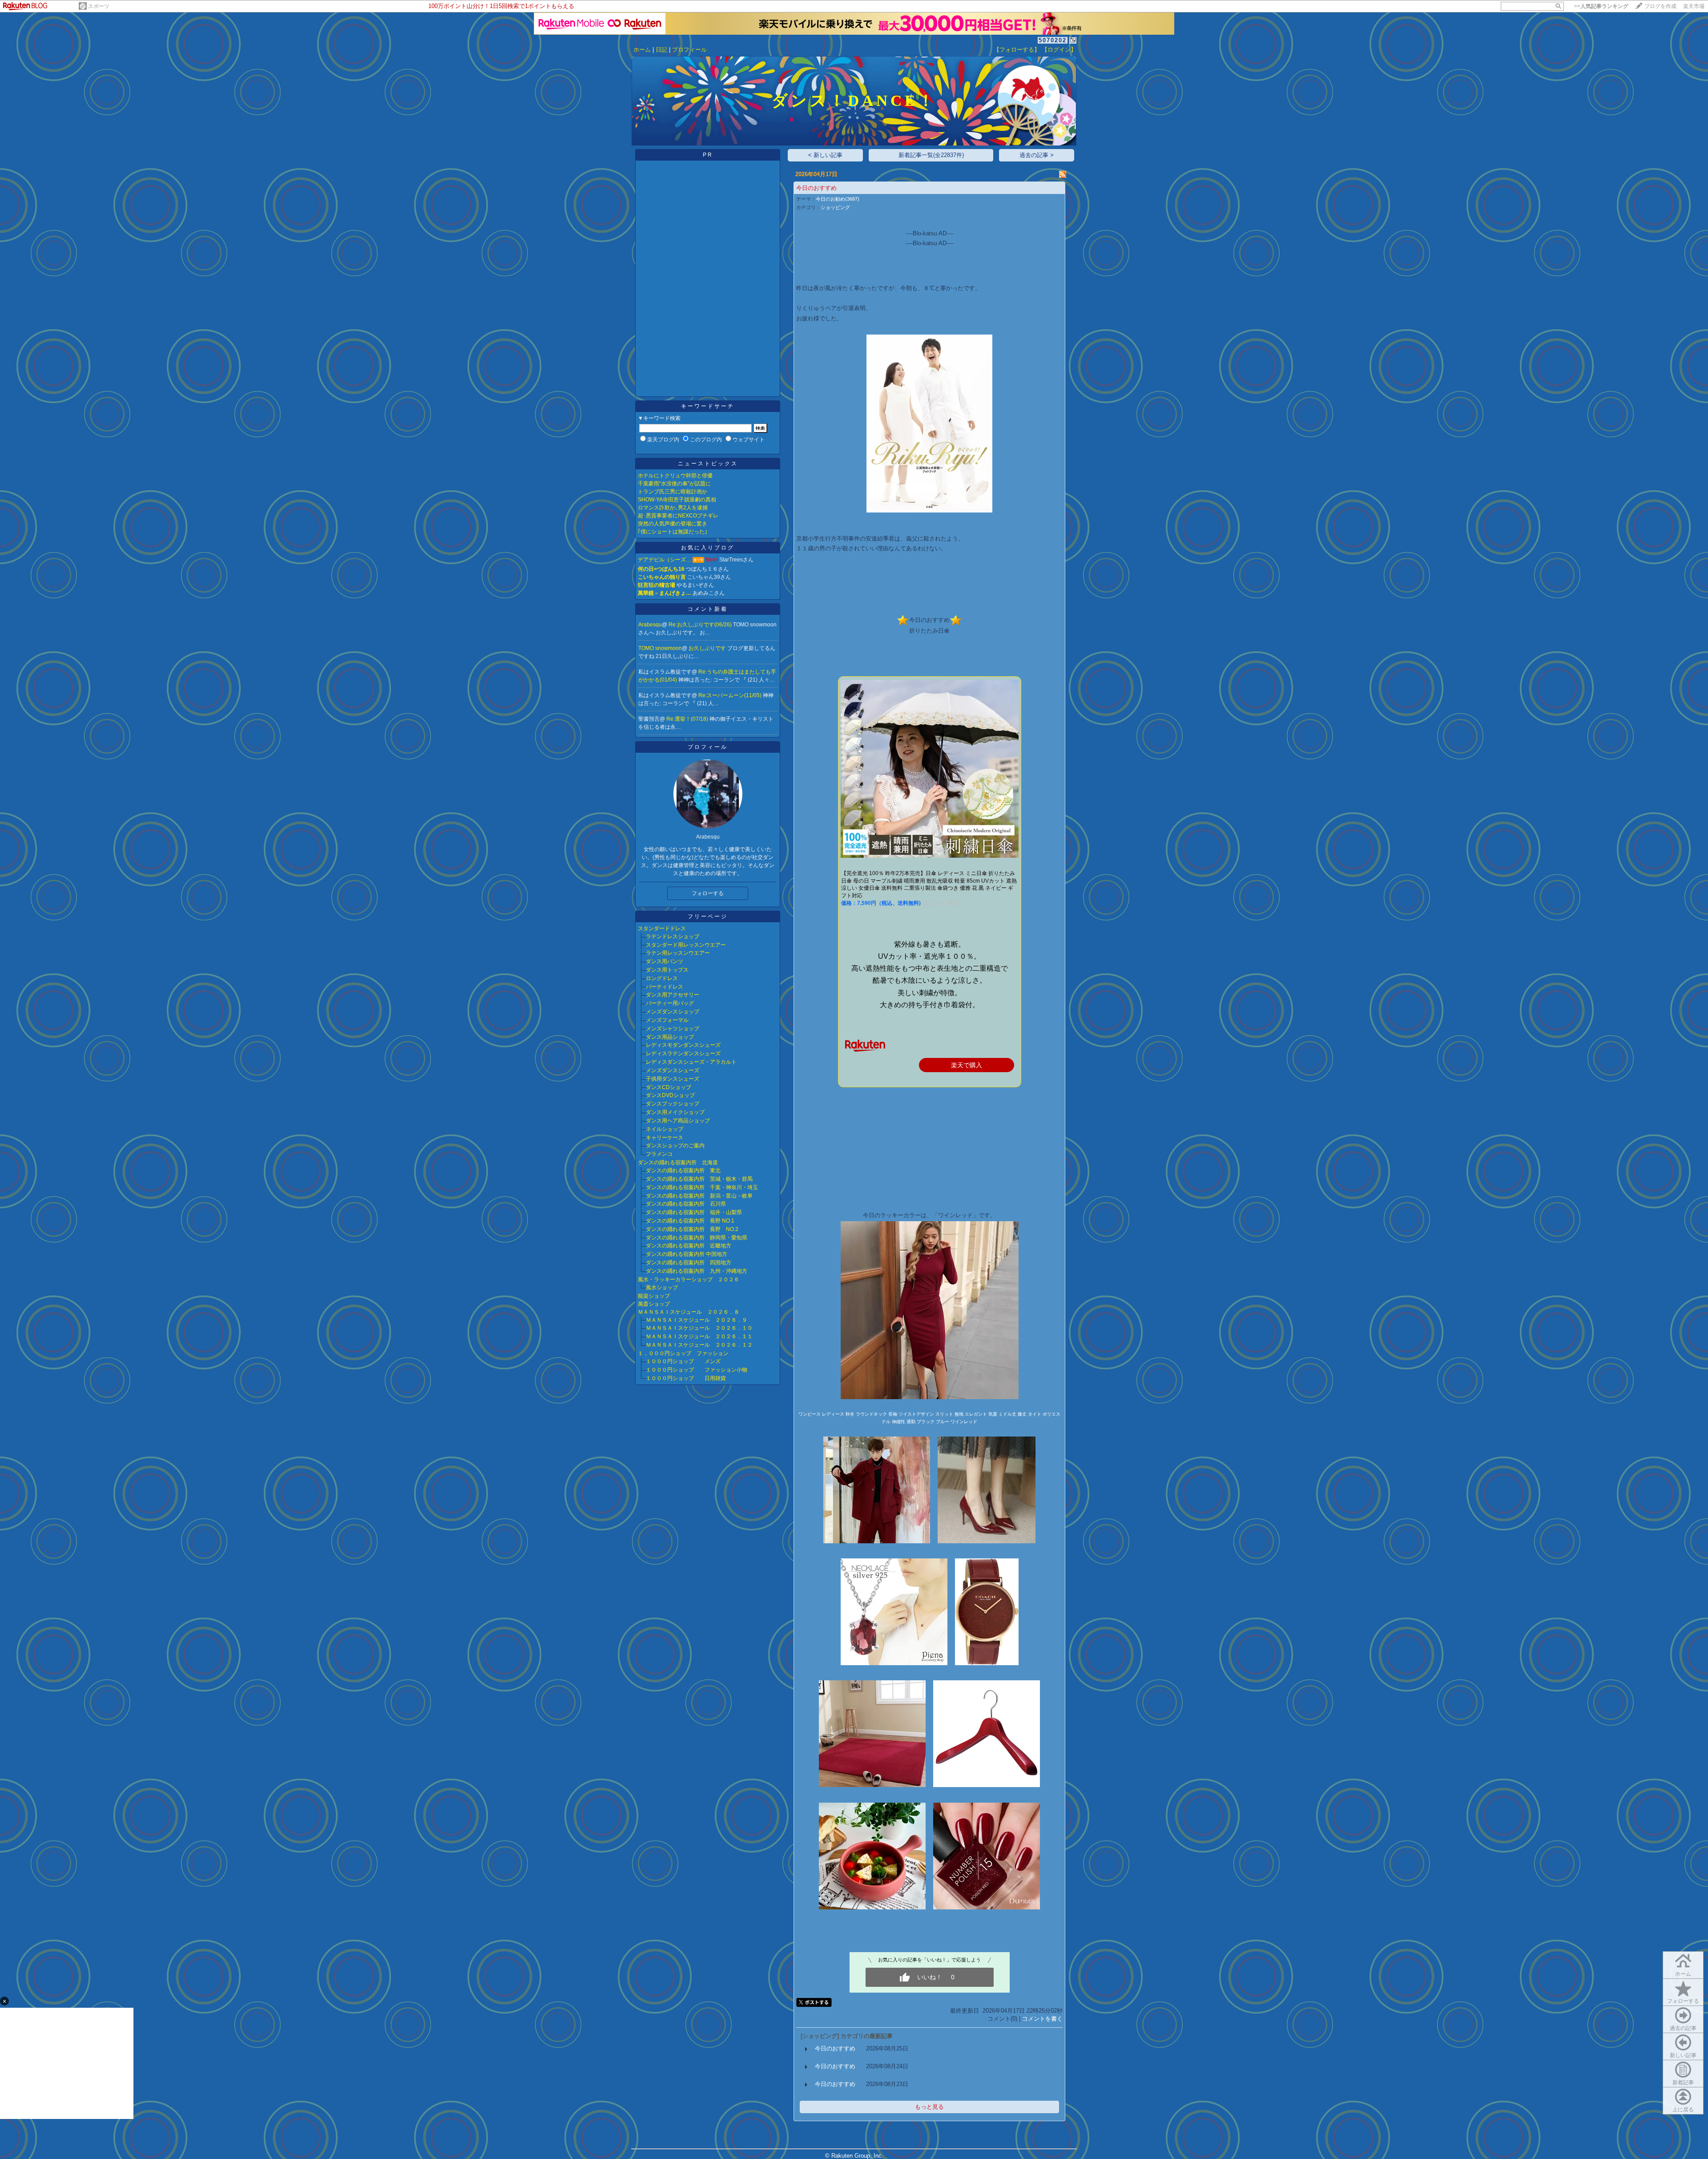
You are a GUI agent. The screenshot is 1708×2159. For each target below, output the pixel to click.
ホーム (642, 50)
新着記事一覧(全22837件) (931, 155)
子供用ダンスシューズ (673, 1079)
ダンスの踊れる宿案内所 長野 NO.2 (692, 1229)
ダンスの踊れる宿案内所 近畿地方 (689, 1246)
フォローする (1683, 2001)
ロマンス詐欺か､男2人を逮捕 (673, 508)
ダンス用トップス (667, 970)
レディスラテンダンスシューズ (683, 1053)
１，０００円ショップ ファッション (683, 1353)
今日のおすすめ (816, 188)
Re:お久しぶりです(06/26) (701, 625)
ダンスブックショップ (673, 1104)
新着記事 (1683, 2082)
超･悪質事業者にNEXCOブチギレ (678, 516)
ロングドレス (662, 978)
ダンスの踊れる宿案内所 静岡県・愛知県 (697, 1238)
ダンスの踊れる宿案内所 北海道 (678, 1162)
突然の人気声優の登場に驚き (673, 524)
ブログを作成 (1660, 6)
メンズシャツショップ (673, 1029)
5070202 (1053, 40)
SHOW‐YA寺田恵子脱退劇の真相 (677, 500)
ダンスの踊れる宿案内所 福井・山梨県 (694, 1212)
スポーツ (99, 6)
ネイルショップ (665, 1129)
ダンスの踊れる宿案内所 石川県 (686, 1204)
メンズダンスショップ (673, 1012)
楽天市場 (1694, 6)
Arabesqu (650, 625)
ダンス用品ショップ (670, 1037)
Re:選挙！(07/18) (688, 719)
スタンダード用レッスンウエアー (686, 945)
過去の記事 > (1037, 155)
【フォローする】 (1017, 50)
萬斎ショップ (654, 1304)
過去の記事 (1683, 2028)
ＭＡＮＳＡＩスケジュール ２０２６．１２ (699, 1345)
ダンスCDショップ (669, 1087)
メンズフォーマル (667, 1020)
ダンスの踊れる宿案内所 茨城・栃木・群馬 (699, 1179)
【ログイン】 (1059, 50)
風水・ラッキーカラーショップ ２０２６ (689, 1279)
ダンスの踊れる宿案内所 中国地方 (687, 1254)
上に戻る (1683, 2110)
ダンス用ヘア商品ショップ (678, 1121)
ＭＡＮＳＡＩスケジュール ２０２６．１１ (699, 1336)
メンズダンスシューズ (673, 1070)
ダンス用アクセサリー (673, 995)
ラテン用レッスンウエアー (678, 953)
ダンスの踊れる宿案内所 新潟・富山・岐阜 (699, 1196)
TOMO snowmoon (660, 648)
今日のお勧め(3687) (838, 199)
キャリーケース (665, 1138)
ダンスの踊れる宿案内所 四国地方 (689, 1263)
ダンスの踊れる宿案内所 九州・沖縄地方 (697, 1271)
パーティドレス (665, 987)
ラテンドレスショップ (673, 936)
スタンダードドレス (662, 928)
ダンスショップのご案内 (675, 1146)
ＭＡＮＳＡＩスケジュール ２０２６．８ (689, 1312)
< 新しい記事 (825, 155)
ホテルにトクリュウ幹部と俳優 (675, 476)
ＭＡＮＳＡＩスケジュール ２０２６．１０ (699, 1328)
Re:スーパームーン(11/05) (731, 695)
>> (1601, 6)
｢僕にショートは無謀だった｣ (673, 532)
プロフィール (689, 50)
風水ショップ (662, 1287)
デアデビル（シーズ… (665, 560)
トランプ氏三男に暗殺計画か (673, 492)
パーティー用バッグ (670, 1003)
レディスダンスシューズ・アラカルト (691, 1062)
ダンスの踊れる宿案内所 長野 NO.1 (690, 1221)
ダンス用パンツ (665, 961)
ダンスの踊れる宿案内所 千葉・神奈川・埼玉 (702, 1187)
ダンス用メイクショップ (675, 1112)
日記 (661, 50)
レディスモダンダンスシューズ (683, 1045)
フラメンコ (659, 1154)
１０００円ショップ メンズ (683, 1361)
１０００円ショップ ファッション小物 (697, 1370)
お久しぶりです (708, 648)
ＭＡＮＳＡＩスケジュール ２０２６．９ (697, 1320)
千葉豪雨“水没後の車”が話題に (674, 484)
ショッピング (835, 207)
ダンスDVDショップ (670, 1095)
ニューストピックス (708, 464)
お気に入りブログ (708, 548)
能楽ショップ (654, 1296)
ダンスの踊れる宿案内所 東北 (683, 1170)
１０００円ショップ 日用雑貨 (686, 1378)
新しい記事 (1683, 2055)
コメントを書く (1042, 2019)
